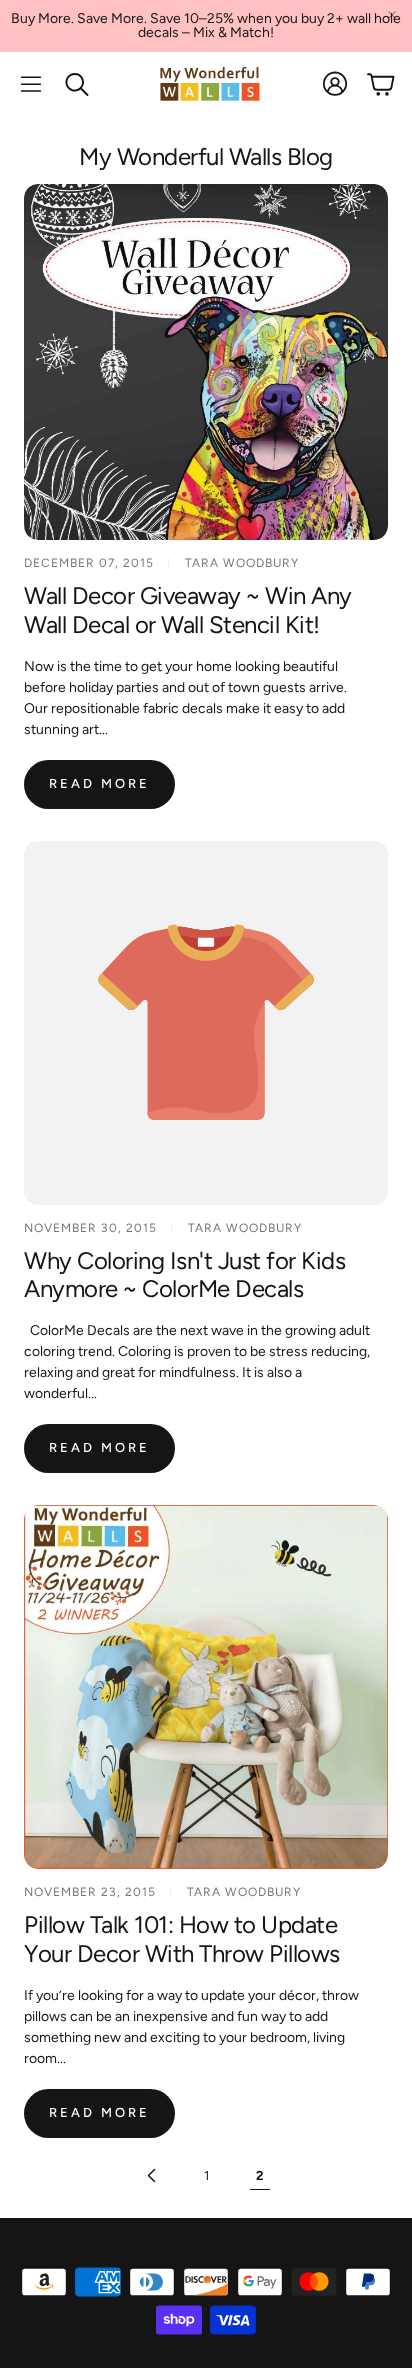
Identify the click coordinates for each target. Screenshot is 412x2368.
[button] (31, 84)
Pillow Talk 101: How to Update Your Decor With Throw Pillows (182, 1939)
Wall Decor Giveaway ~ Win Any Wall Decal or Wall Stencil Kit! (188, 610)
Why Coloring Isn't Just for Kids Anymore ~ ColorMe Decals (184, 1275)
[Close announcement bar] (392, 15)
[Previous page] (152, 2176)
